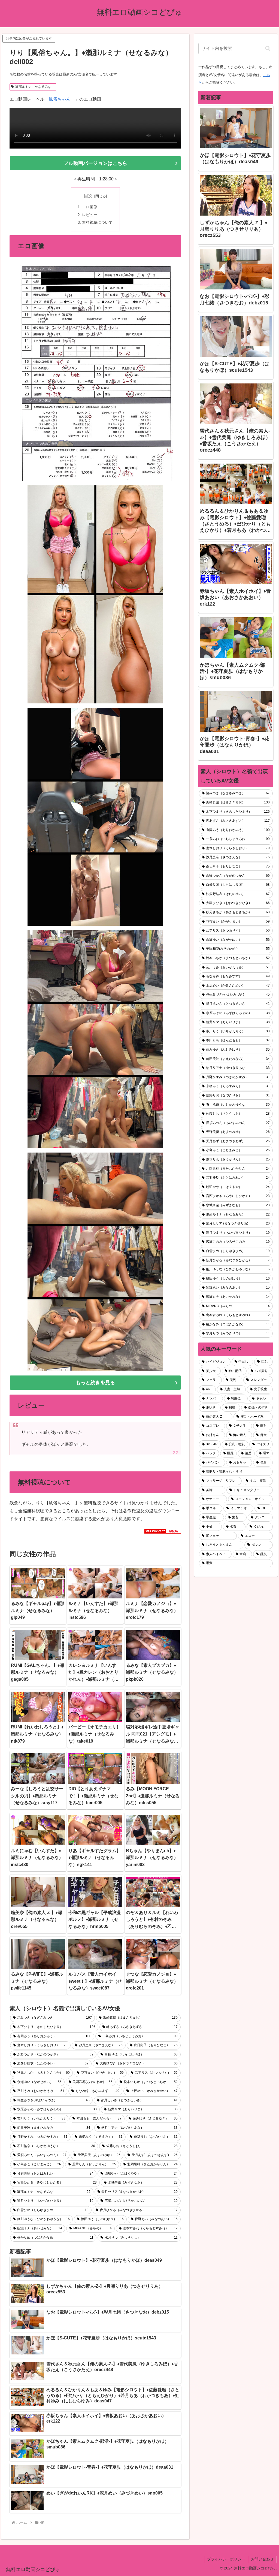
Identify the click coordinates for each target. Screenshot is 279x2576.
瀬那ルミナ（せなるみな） (35, 87)
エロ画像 (90, 207)
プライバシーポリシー (226, 2559)
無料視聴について (97, 222)
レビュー (90, 215)
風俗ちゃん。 (62, 99)
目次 (88, 196)
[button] (268, 48)
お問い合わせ (262, 2559)
